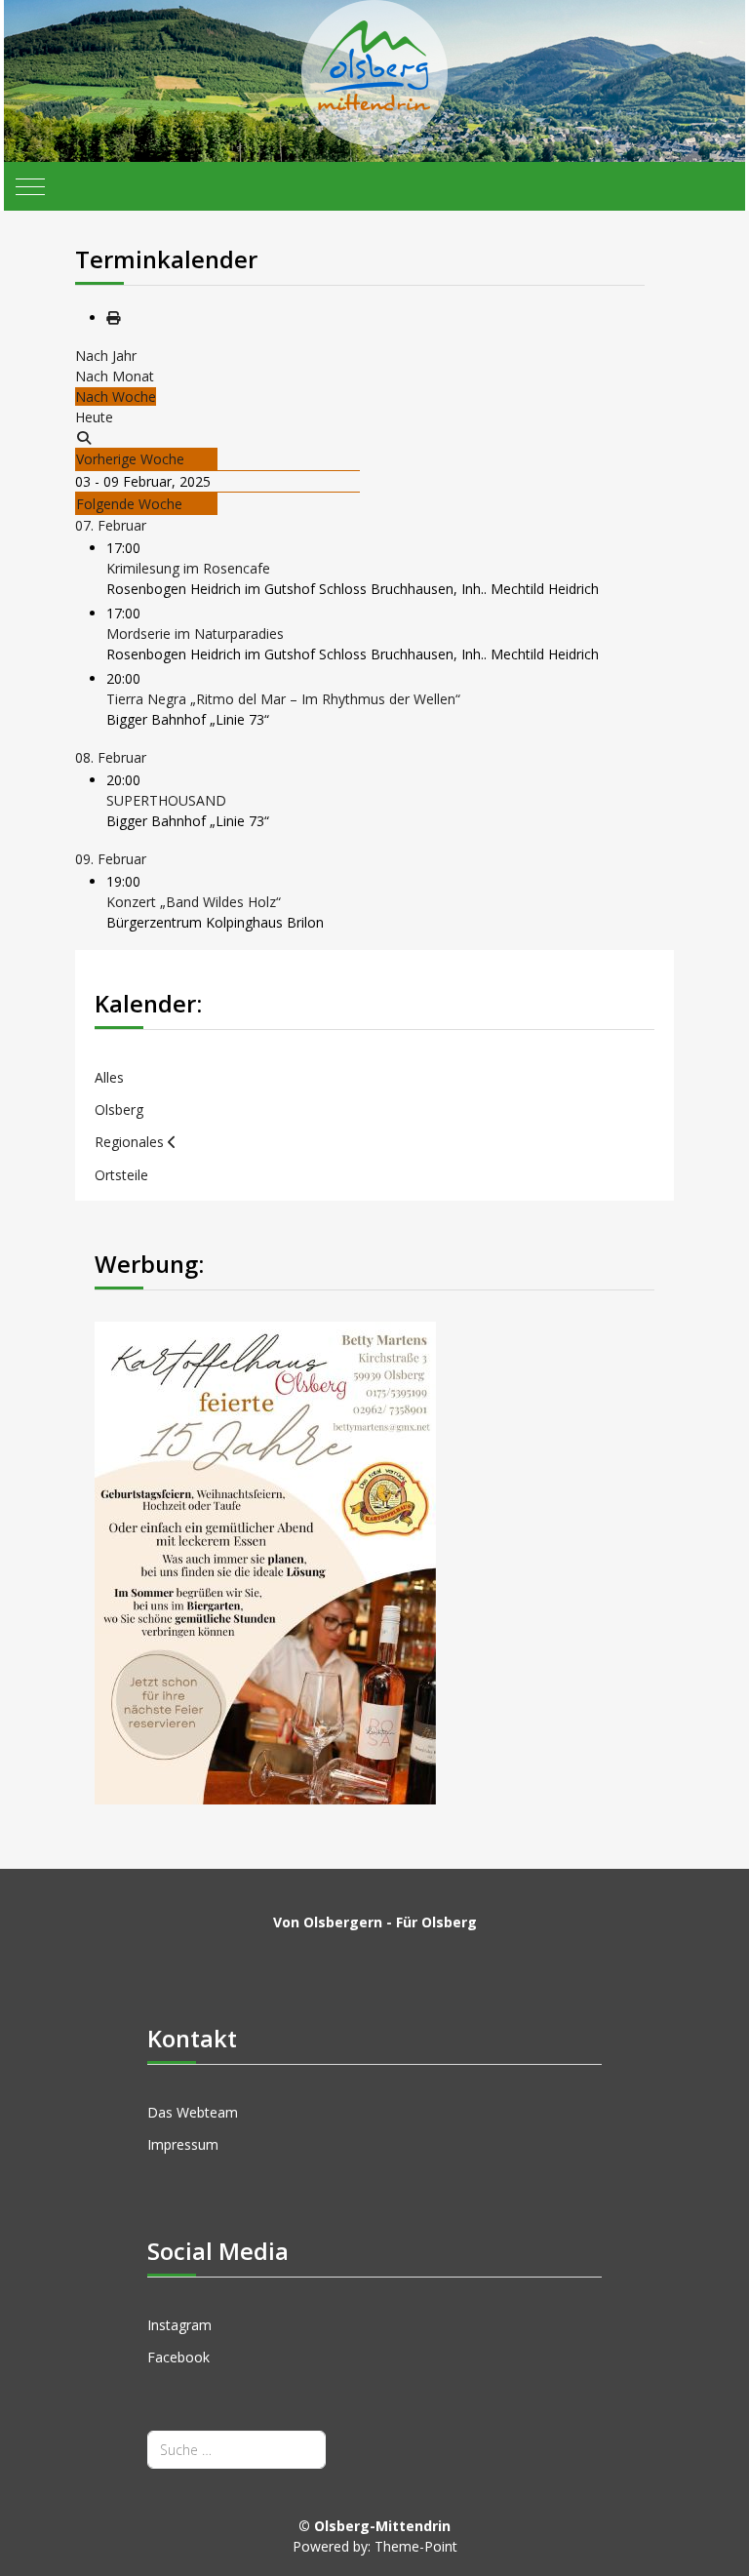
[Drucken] (113, 317)
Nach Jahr (106, 356)
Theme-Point (416, 2546)
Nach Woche (116, 396)
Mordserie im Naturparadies (195, 634)
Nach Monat (115, 376)
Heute (94, 417)
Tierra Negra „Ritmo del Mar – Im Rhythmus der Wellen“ (283, 699)
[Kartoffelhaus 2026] (265, 1561)
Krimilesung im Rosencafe (188, 568)
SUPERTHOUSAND (166, 800)
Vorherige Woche (130, 459)
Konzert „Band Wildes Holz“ (194, 902)
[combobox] (237, 2450)
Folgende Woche (129, 504)
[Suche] (84, 437)
